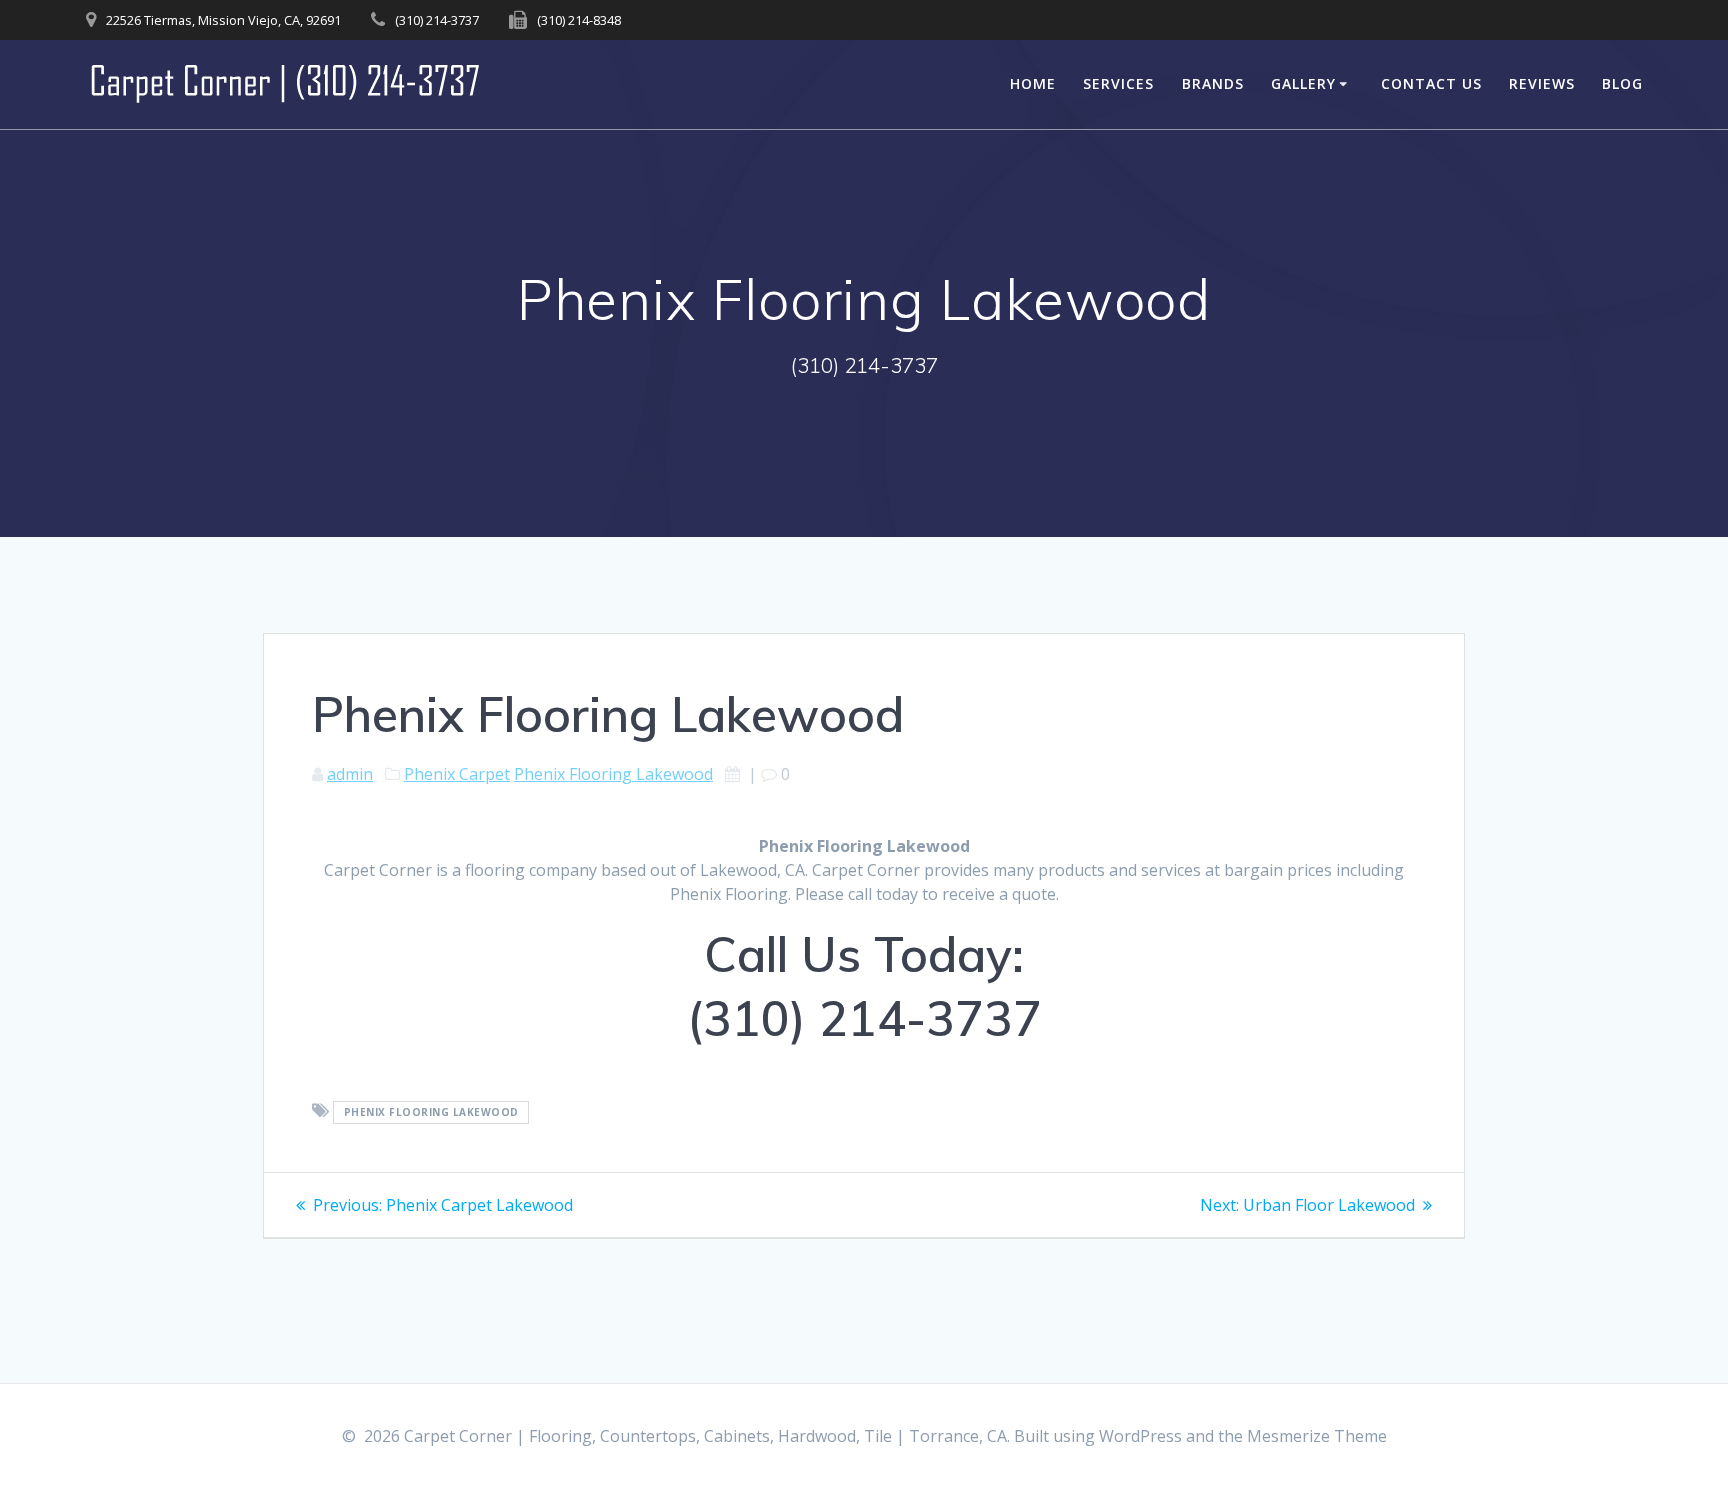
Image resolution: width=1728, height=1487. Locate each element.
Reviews (1542, 83)
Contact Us (1431, 83)
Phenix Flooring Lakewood (613, 774)
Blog (1622, 83)
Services (1118, 83)
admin (350, 774)
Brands (1213, 83)
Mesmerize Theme (1317, 1436)
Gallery (1303, 83)
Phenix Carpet (457, 774)
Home (1033, 83)
